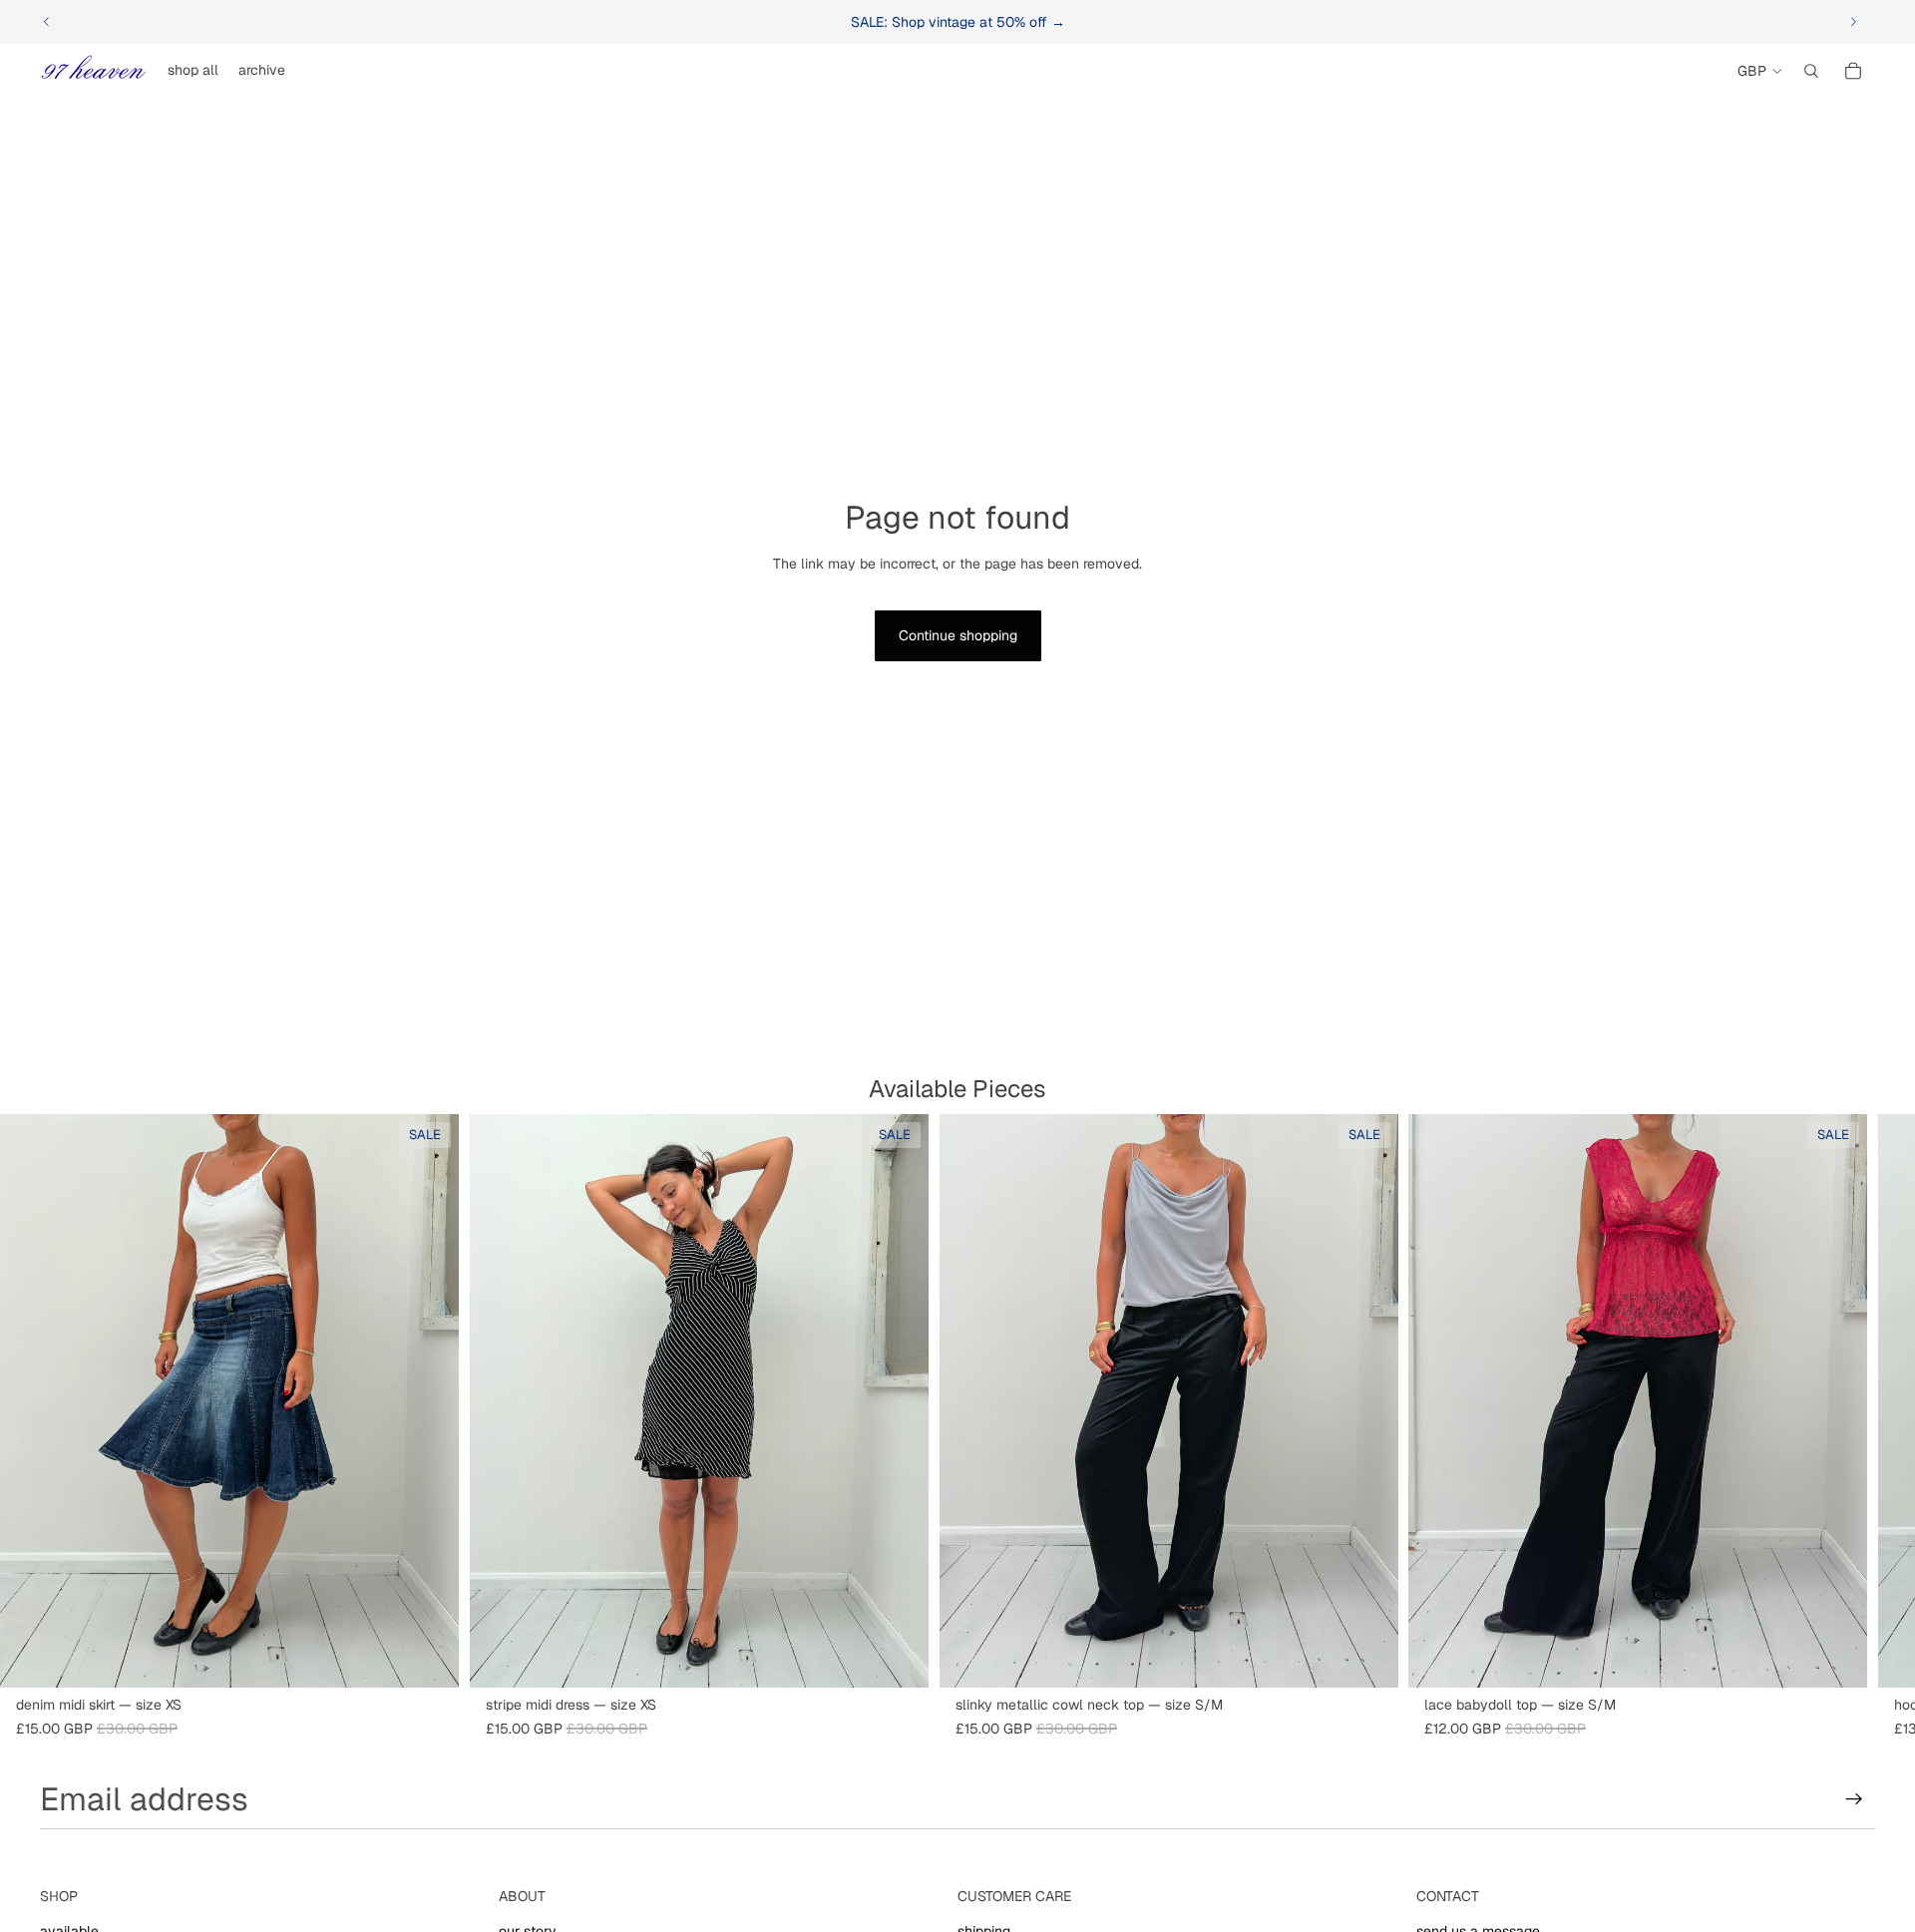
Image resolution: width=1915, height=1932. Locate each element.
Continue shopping (958, 635)
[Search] (1811, 71)
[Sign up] (1854, 1799)
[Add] (428, 1657)
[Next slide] (1853, 22)
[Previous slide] (47, 22)
